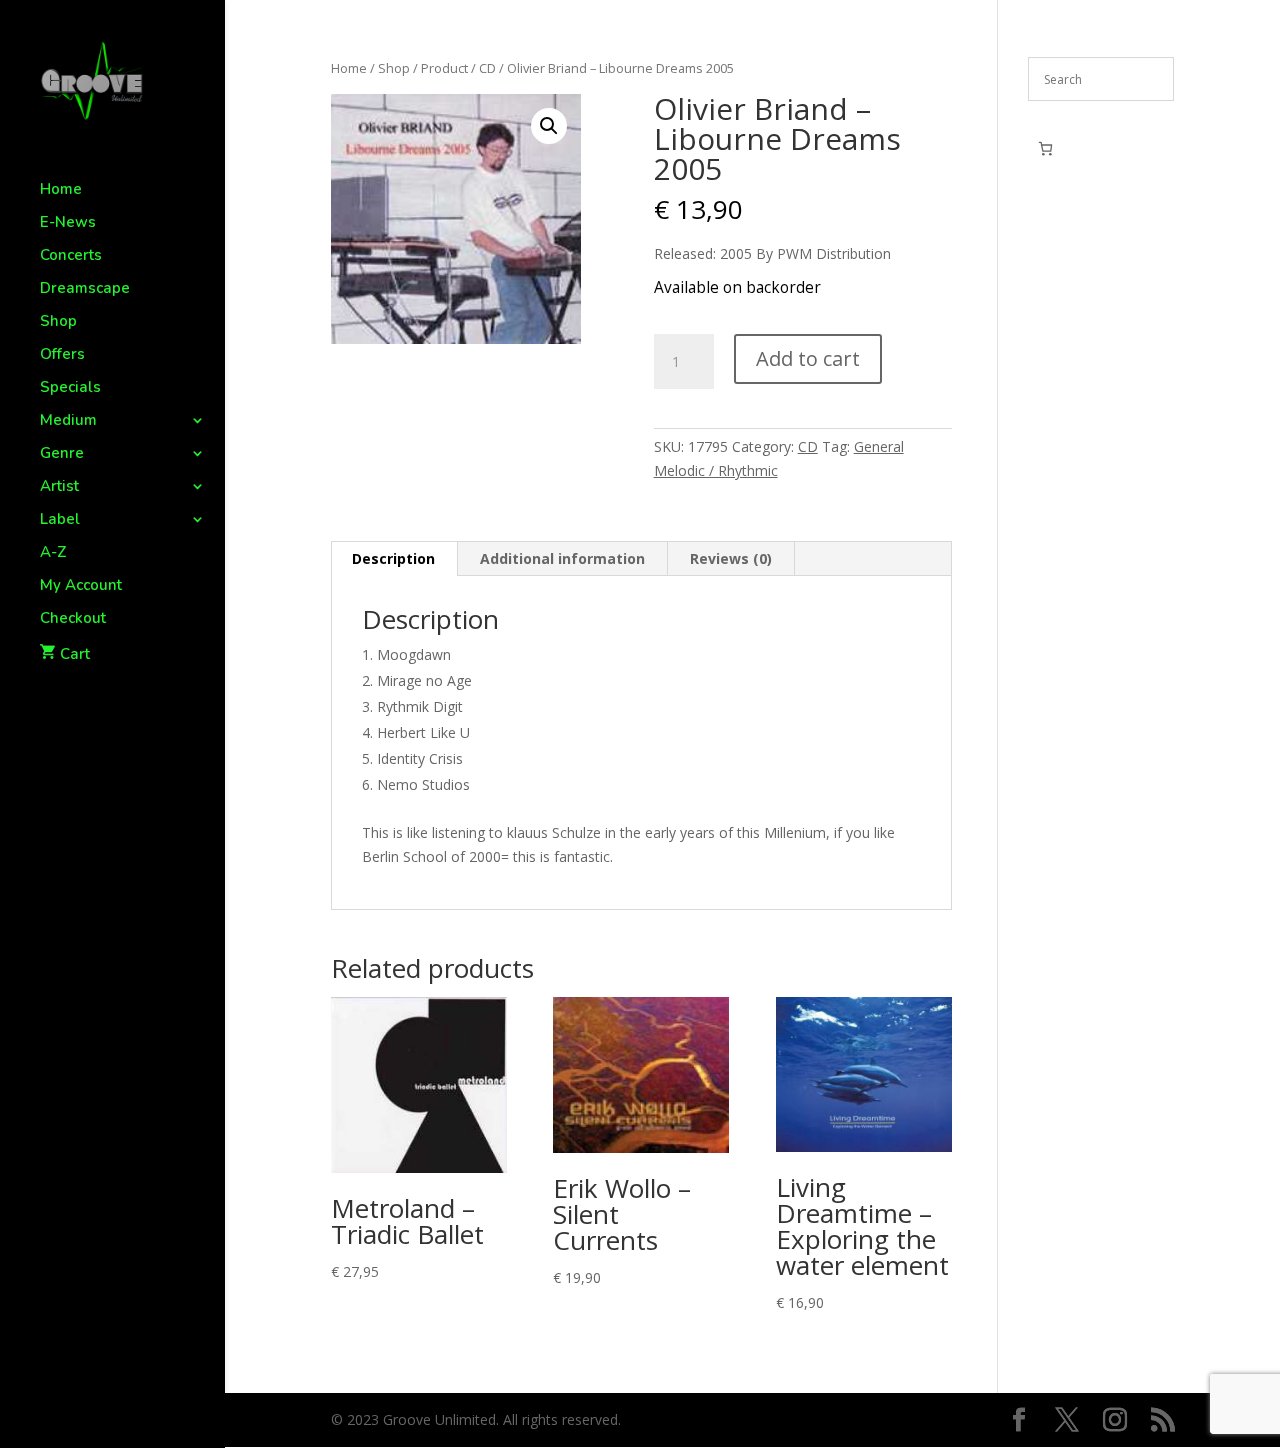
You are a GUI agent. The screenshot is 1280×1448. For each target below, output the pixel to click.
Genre (62, 454)
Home (61, 190)
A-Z (53, 553)
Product (444, 68)
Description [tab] (393, 558)
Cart (75, 654)
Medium (68, 421)
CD (487, 68)
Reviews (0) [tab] (731, 558)
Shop (58, 322)
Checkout (73, 619)
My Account (81, 586)
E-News (68, 223)
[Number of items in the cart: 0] (1045, 148)
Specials (70, 388)
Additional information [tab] (562, 558)
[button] (549, 126)
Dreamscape (85, 289)
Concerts (71, 256)
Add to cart (808, 358)
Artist (59, 487)
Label (60, 520)
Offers (62, 355)
